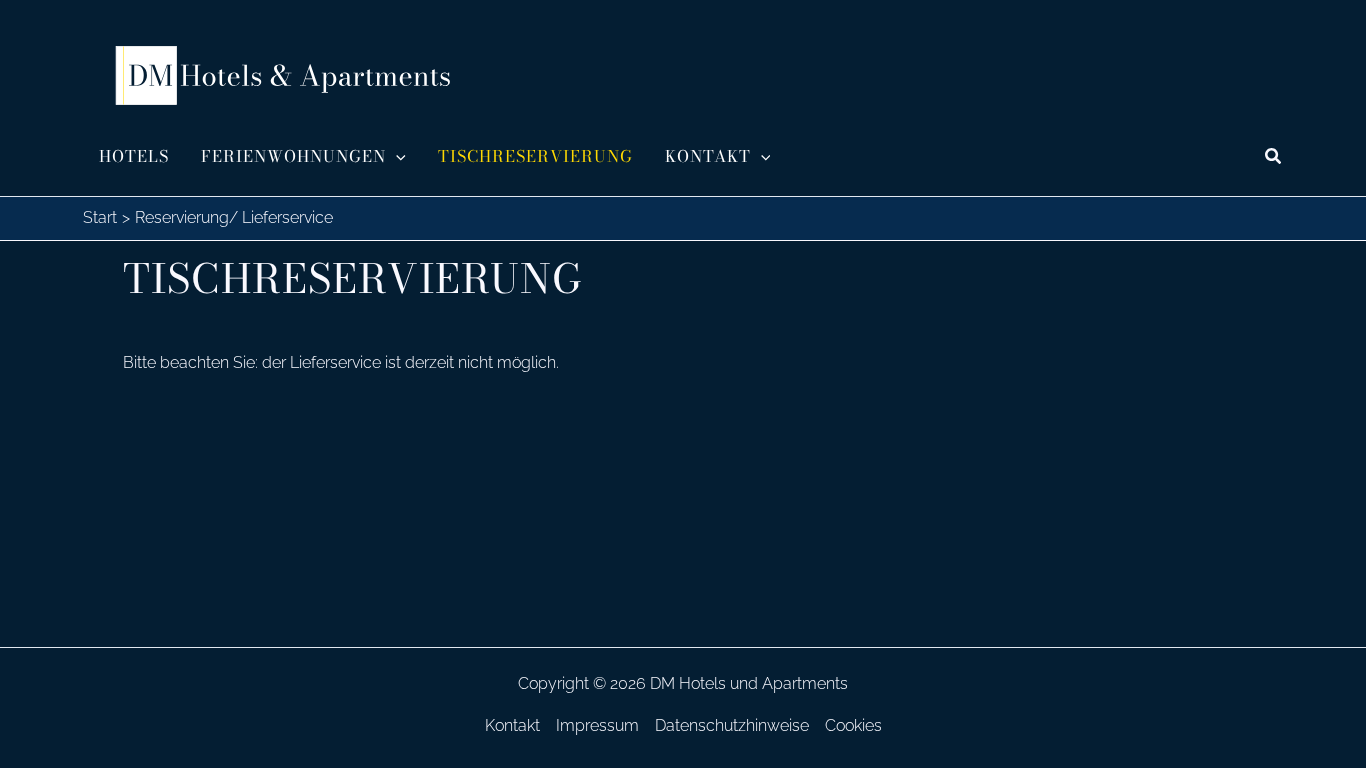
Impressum (597, 725)
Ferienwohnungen (293, 156)
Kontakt (708, 156)
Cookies (853, 725)
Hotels (134, 156)
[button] (396, 156)
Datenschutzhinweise (732, 725)
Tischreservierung (535, 156)
